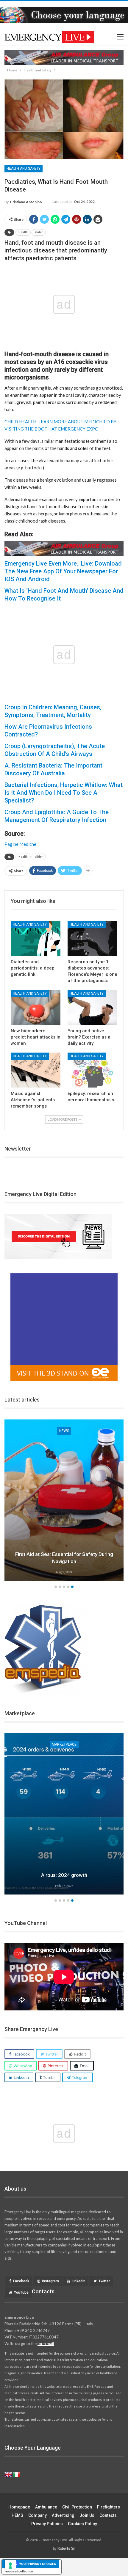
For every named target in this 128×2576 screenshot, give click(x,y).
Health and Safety (24, 169)
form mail (46, 2344)
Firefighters (109, 2507)
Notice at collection (19, 2571)
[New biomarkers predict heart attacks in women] (36, 1007)
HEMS (17, 2515)
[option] (64, 1501)
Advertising (63, 2515)
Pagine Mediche (20, 844)
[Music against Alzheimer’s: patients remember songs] (36, 1070)
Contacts (108, 2515)
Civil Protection (77, 2507)
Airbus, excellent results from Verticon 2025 (64, 1875)
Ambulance (46, 2507)
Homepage (19, 2507)
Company (38, 2515)
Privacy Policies (47, 2524)
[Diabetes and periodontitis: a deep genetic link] (36, 938)
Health (23, 232)
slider (39, 232)
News (64, 1431)
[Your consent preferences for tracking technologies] (10, 2566)
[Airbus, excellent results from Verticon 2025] (64, 1814)
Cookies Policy (82, 2524)
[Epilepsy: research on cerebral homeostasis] (92, 1070)
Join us (87, 2515)
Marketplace (64, 1745)
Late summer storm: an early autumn (64, 1561)
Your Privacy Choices (38, 2564)
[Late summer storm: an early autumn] (64, 1500)
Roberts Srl (66, 2549)
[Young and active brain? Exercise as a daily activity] (92, 1007)
